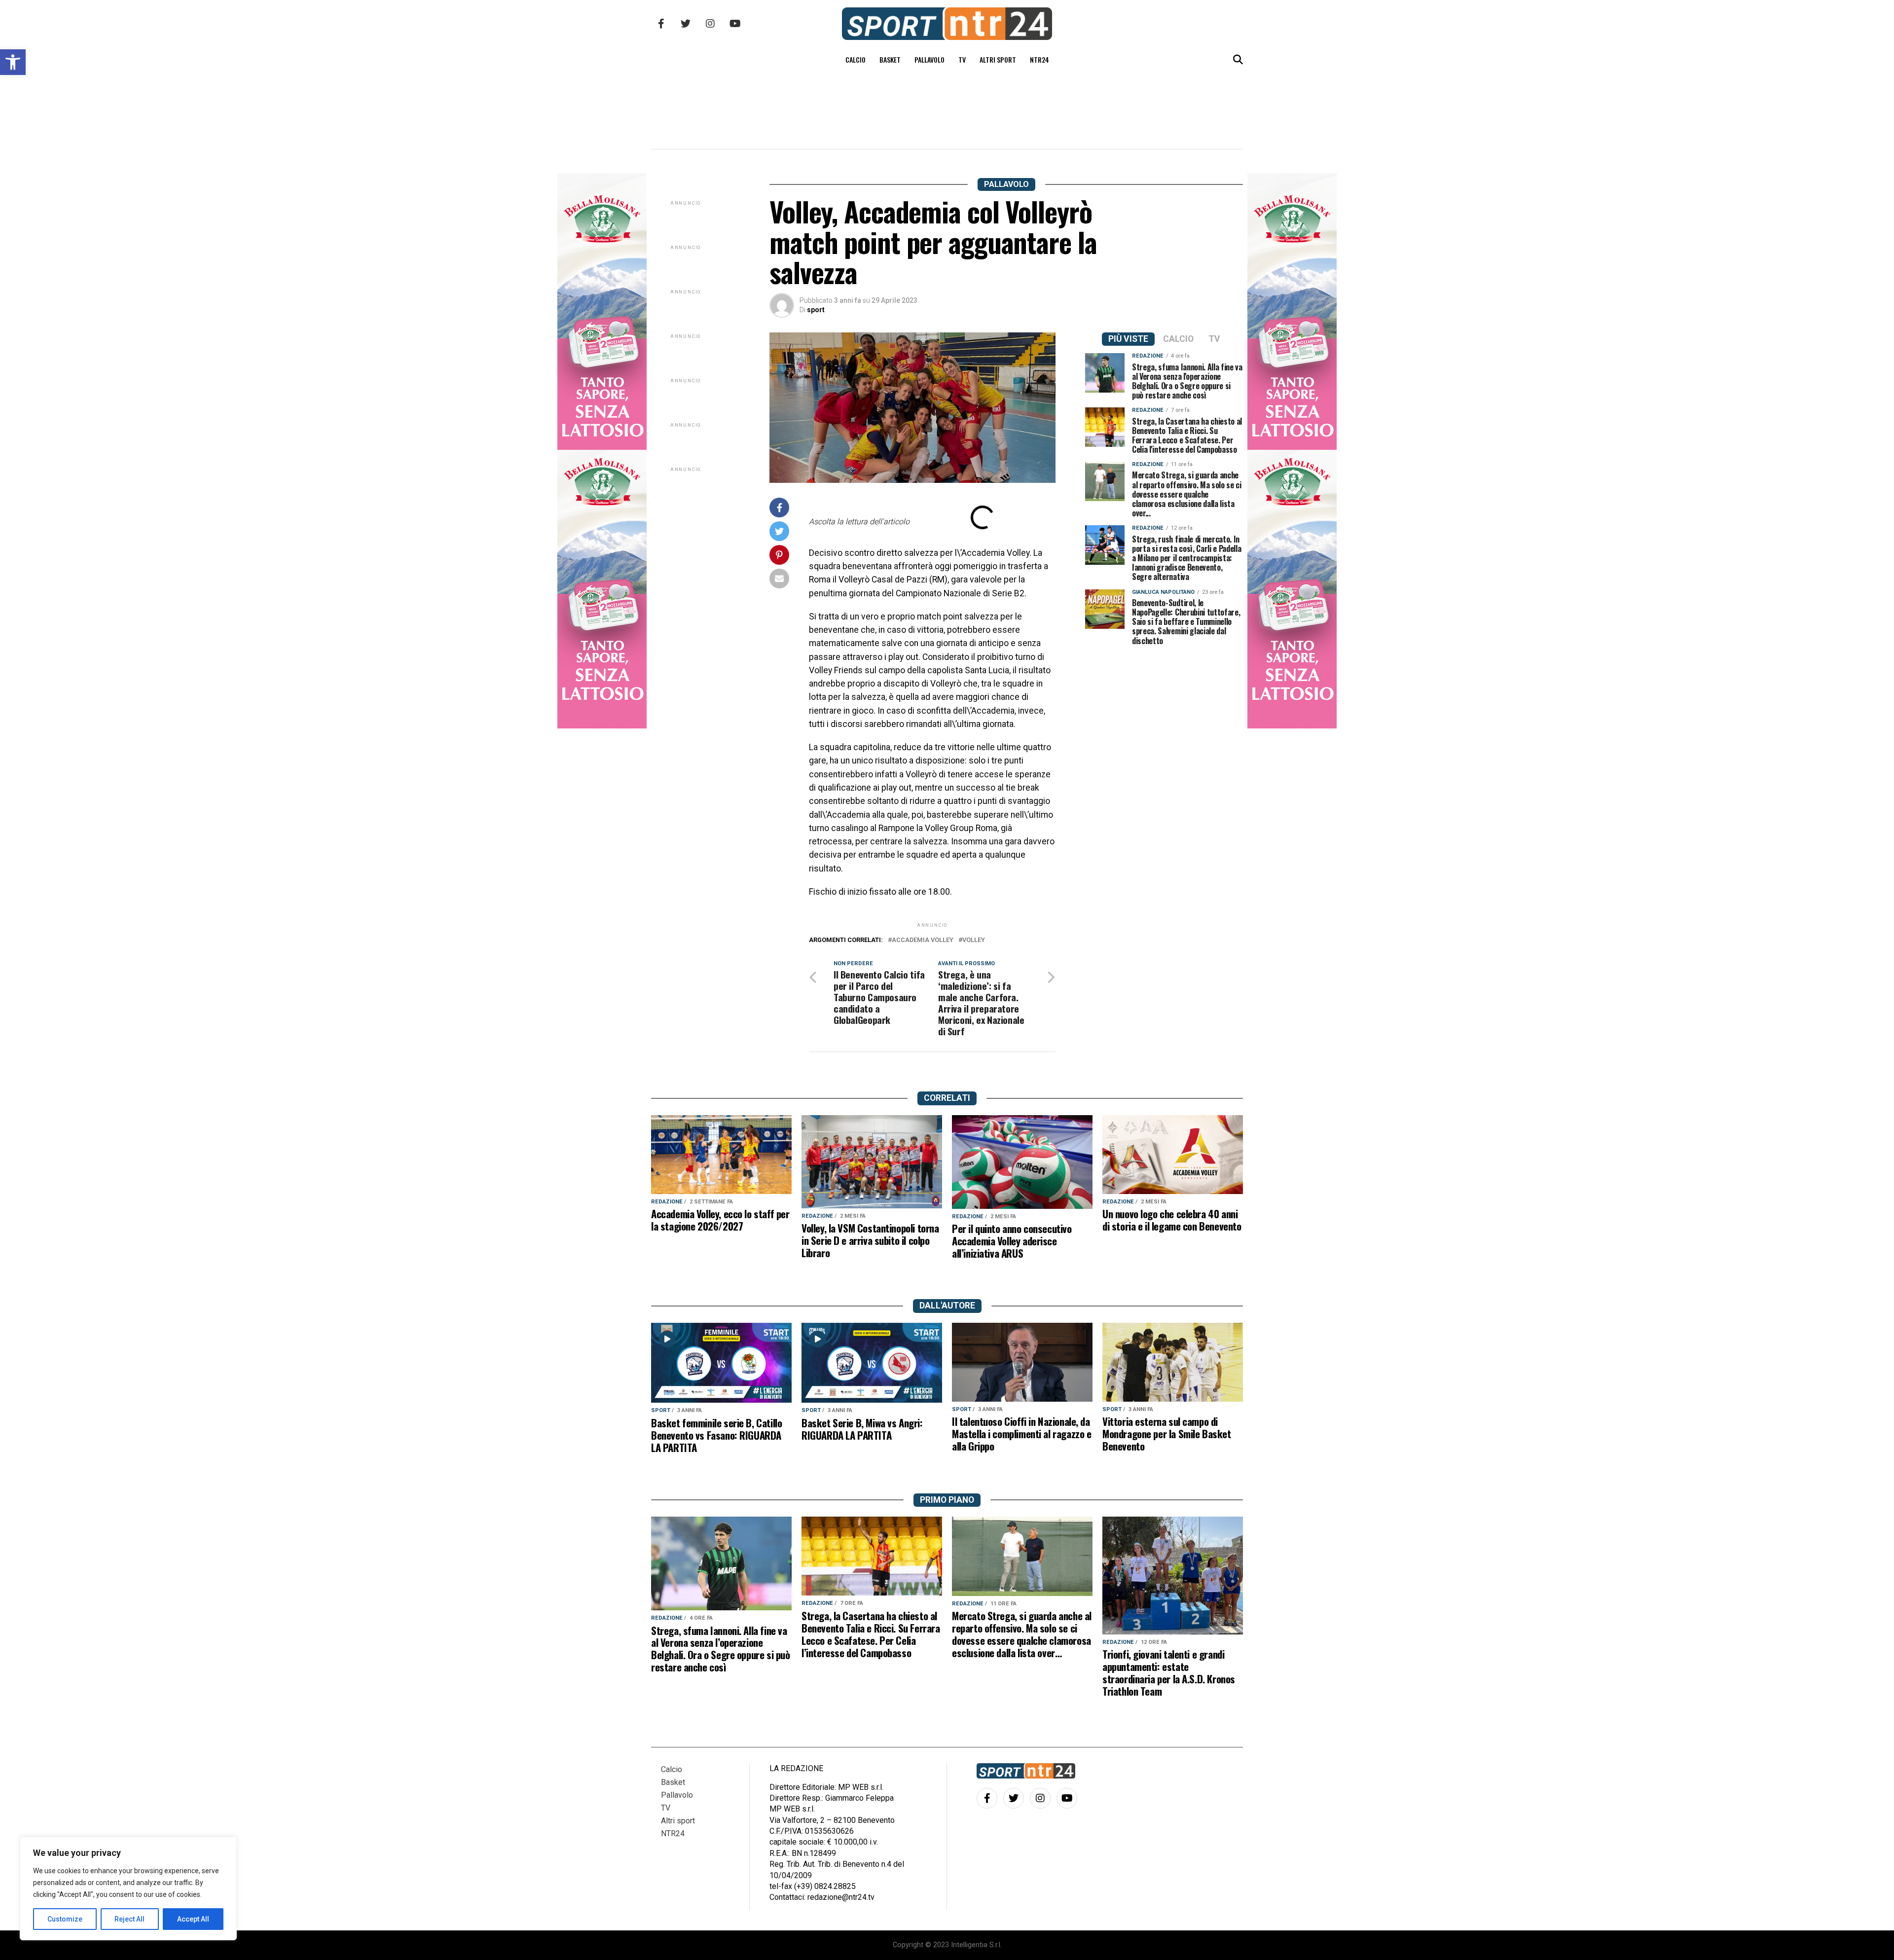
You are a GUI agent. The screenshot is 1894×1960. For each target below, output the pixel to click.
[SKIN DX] (602, 726)
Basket (890, 59)
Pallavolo (929, 59)
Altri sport (998, 59)
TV (962, 59)
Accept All (193, 1919)
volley (974, 940)
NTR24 (1039, 59)
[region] (128, 1888)
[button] (13, 62)
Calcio (856, 59)
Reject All (129, 1919)
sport (816, 310)
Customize (65, 1919)
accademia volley (923, 940)
